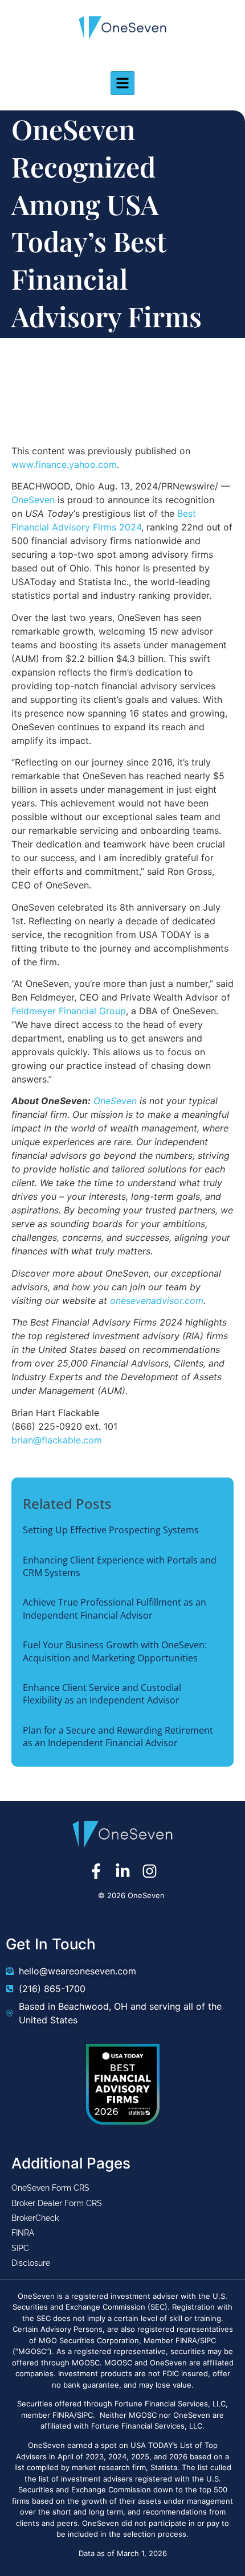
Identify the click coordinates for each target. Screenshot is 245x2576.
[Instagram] (150, 1871)
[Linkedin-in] (123, 1871)
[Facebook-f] (96, 1871)
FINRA (23, 2233)
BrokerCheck (35, 2218)
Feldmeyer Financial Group (69, 1011)
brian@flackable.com (57, 1440)
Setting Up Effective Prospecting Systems (111, 1530)
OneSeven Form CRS (50, 2188)
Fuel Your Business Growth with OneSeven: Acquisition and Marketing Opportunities (115, 1651)
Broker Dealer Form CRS (57, 2203)
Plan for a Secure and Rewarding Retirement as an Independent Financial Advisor (118, 1736)
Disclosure (31, 2263)
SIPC (20, 2248)
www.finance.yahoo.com (64, 464)
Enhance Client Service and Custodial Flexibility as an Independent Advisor (102, 1694)
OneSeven (33, 500)
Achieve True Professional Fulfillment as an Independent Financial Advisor (115, 1608)
